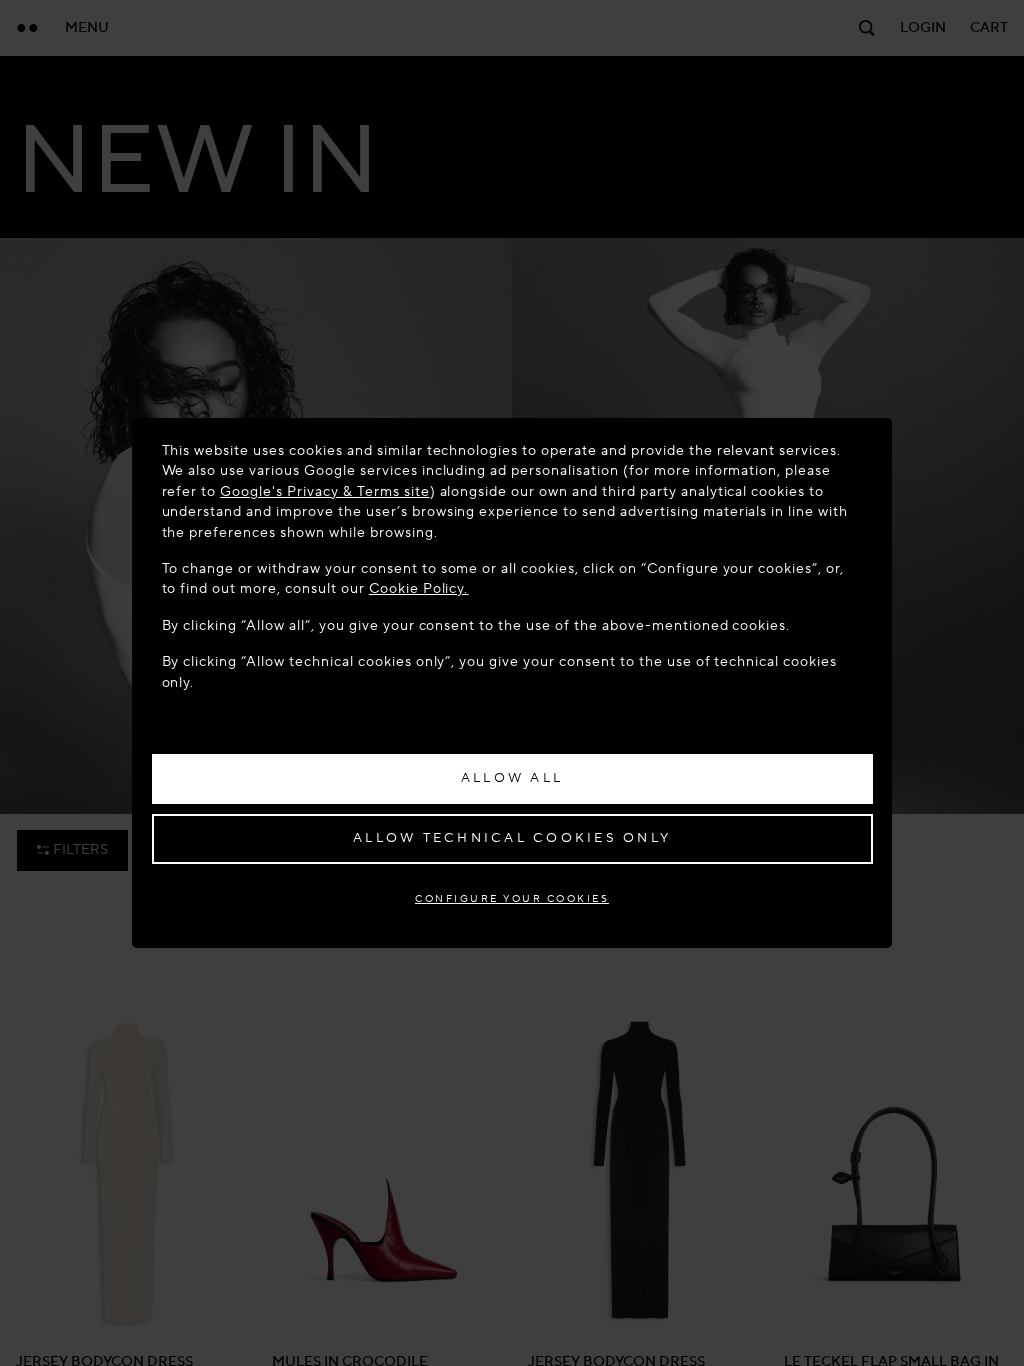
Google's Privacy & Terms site (324, 491)
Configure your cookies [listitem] (512, 898)
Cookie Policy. (419, 588)
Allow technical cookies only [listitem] (512, 838)
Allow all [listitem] (512, 778)
